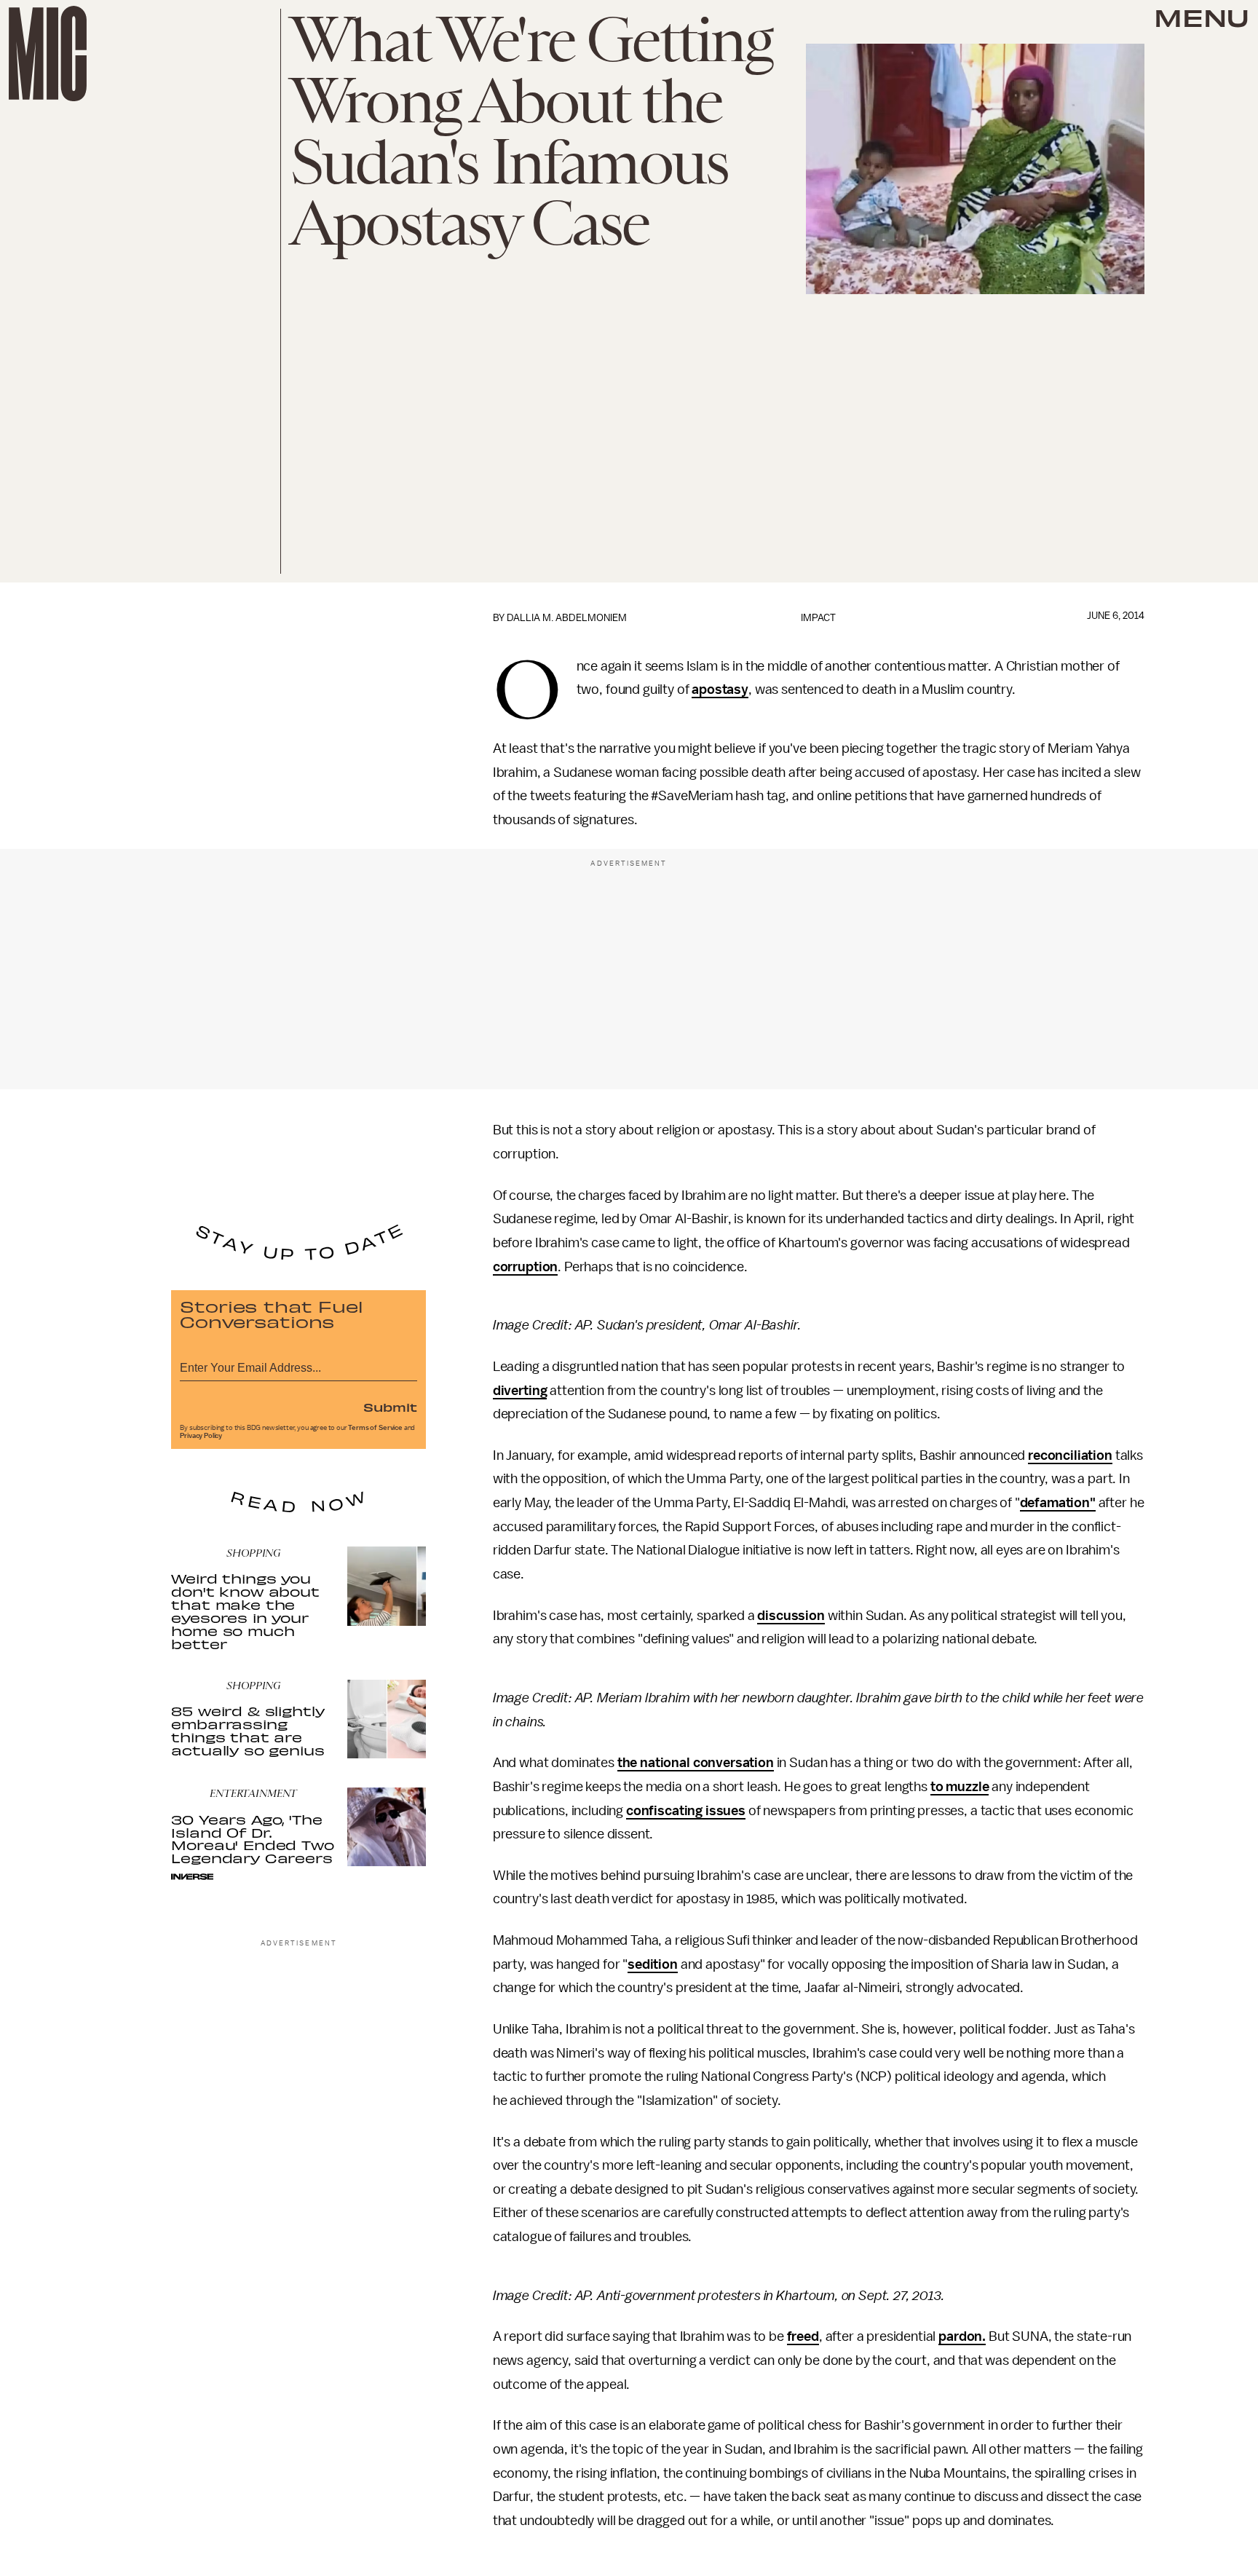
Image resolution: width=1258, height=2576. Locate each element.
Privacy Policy (201, 1436)
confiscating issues (686, 1811)
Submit (390, 1407)
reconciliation (1070, 1455)
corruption (525, 1267)
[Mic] (48, 54)
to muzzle (960, 1787)
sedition (653, 1964)
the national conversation (696, 1763)
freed (803, 2336)
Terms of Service (375, 1428)
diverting (520, 1391)
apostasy (720, 690)
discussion (791, 1616)
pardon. (962, 2336)
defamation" (1058, 1503)
